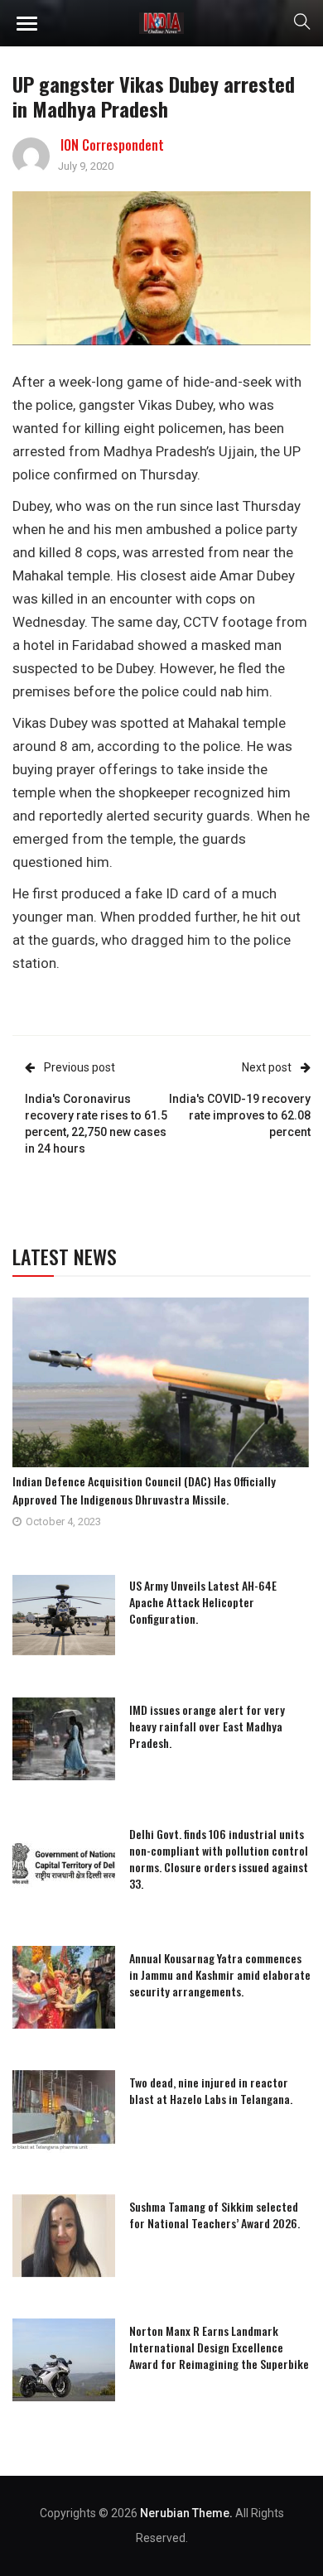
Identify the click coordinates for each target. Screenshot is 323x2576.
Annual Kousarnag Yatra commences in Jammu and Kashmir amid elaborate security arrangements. (220, 1974)
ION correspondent (112, 145)
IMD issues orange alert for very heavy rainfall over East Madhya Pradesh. (207, 1726)
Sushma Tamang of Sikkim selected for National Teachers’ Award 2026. (215, 2215)
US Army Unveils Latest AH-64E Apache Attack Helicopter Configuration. (203, 1602)
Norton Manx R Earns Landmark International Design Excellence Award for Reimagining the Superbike (219, 2347)
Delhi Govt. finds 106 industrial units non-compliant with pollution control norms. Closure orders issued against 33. (219, 1859)
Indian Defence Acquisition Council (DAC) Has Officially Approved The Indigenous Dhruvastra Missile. (144, 1490)
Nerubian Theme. (186, 2513)
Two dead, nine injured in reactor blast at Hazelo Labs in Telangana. (211, 2090)
